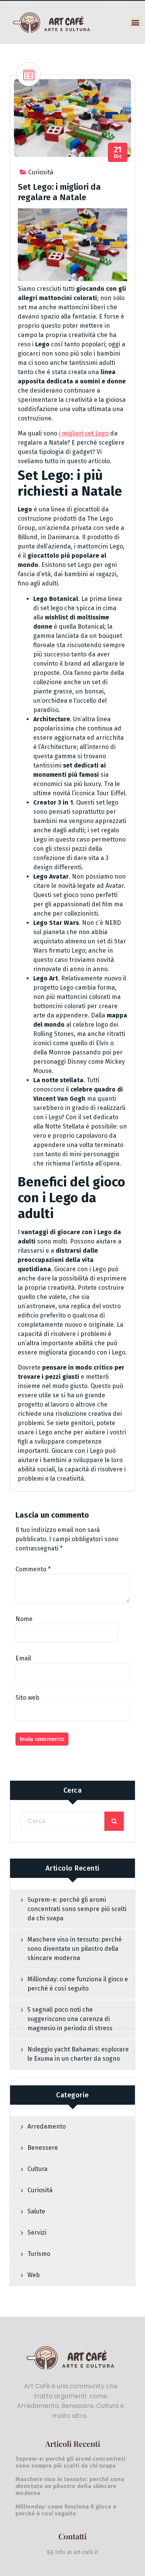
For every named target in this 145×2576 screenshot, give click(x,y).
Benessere (43, 2148)
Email (23, 1658)
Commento (33, 1569)
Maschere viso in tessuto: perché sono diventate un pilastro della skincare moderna (75, 1949)
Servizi (37, 2233)
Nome (24, 1619)
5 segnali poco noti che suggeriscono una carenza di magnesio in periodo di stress (70, 2019)
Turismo (39, 2254)
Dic (118, 153)
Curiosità (41, 172)
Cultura (38, 2169)
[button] (136, 23)
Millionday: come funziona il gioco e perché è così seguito (78, 1984)
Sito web (27, 1698)
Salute (36, 2211)
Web (34, 2275)
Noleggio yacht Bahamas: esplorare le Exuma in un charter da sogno (78, 2054)
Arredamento (47, 2126)
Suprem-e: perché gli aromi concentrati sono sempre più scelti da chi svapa (77, 1909)
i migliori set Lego (84, 433)
